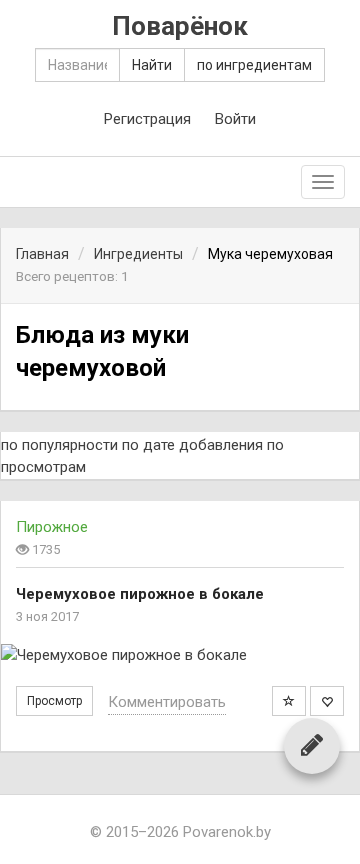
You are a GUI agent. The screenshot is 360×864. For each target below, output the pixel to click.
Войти (235, 119)
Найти (152, 65)
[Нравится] (327, 701)
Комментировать (167, 702)
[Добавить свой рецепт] (312, 745)
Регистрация (147, 119)
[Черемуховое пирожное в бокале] (180, 655)
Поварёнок (180, 26)
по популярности (59, 445)
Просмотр (54, 701)
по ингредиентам (254, 65)
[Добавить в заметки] (289, 701)
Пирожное (52, 527)
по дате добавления (192, 445)
